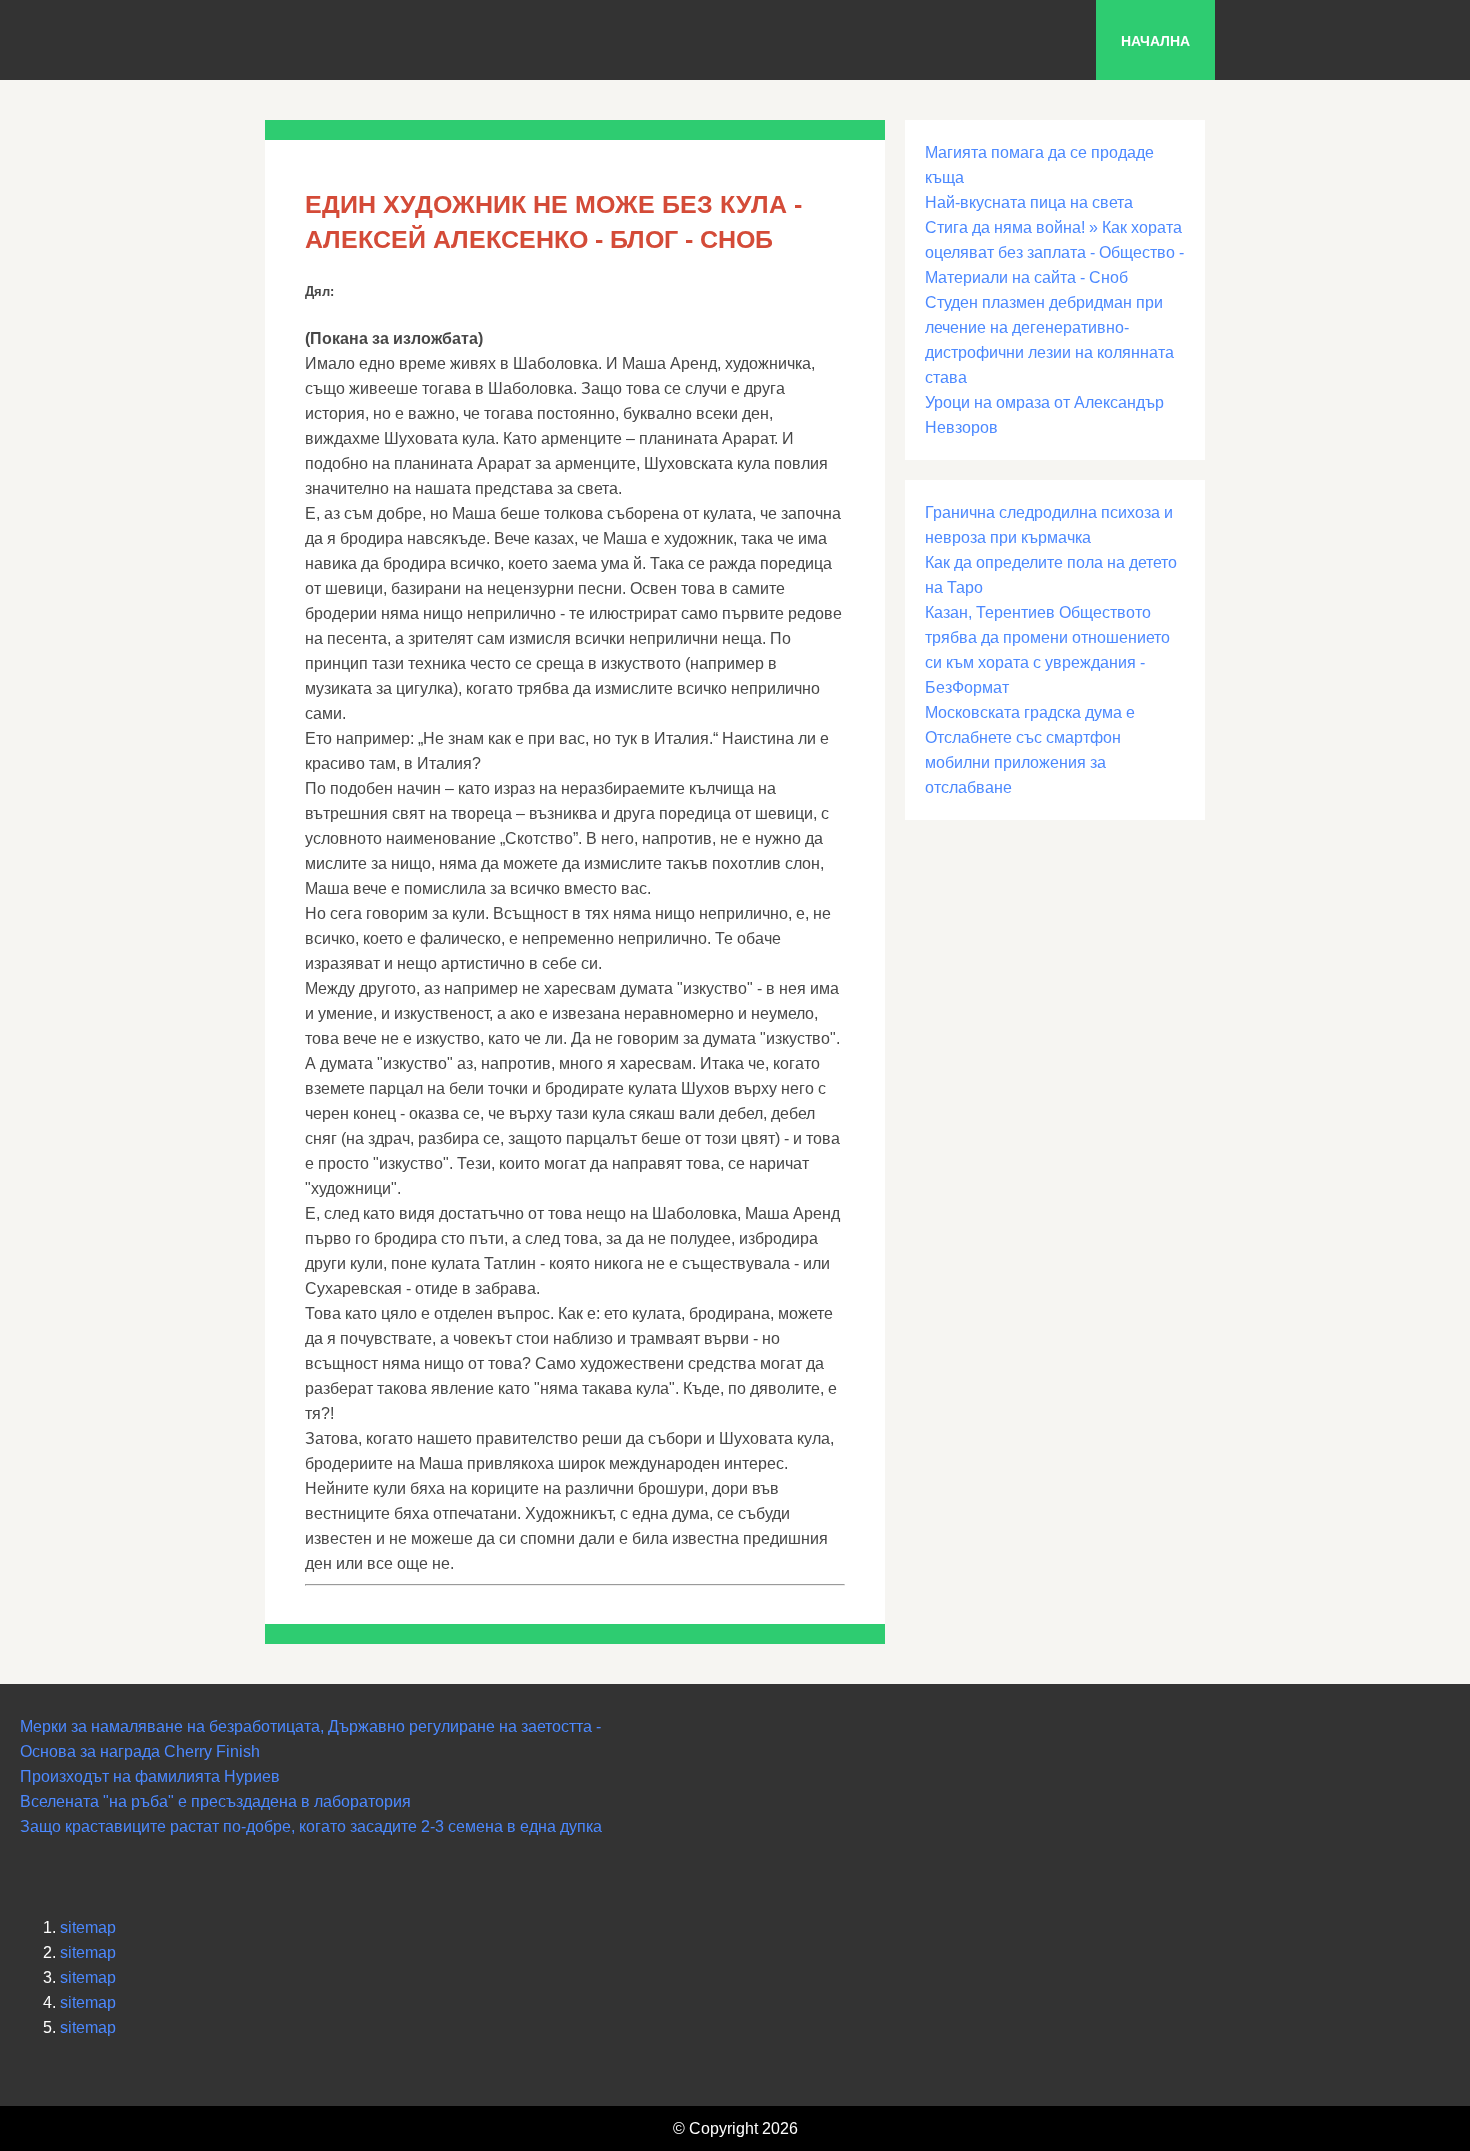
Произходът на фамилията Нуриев (150, 1776)
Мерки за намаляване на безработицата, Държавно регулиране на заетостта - (310, 1726)
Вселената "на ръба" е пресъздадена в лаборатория (215, 1801)
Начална (1155, 41)
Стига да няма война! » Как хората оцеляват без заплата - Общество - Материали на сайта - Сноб (1054, 252)
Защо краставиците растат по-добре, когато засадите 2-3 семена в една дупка (311, 1826)
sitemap (88, 1927)
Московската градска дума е (1030, 712)
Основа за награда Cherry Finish (140, 1751)
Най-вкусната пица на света (1029, 202)
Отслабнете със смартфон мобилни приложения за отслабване (1023, 762)
